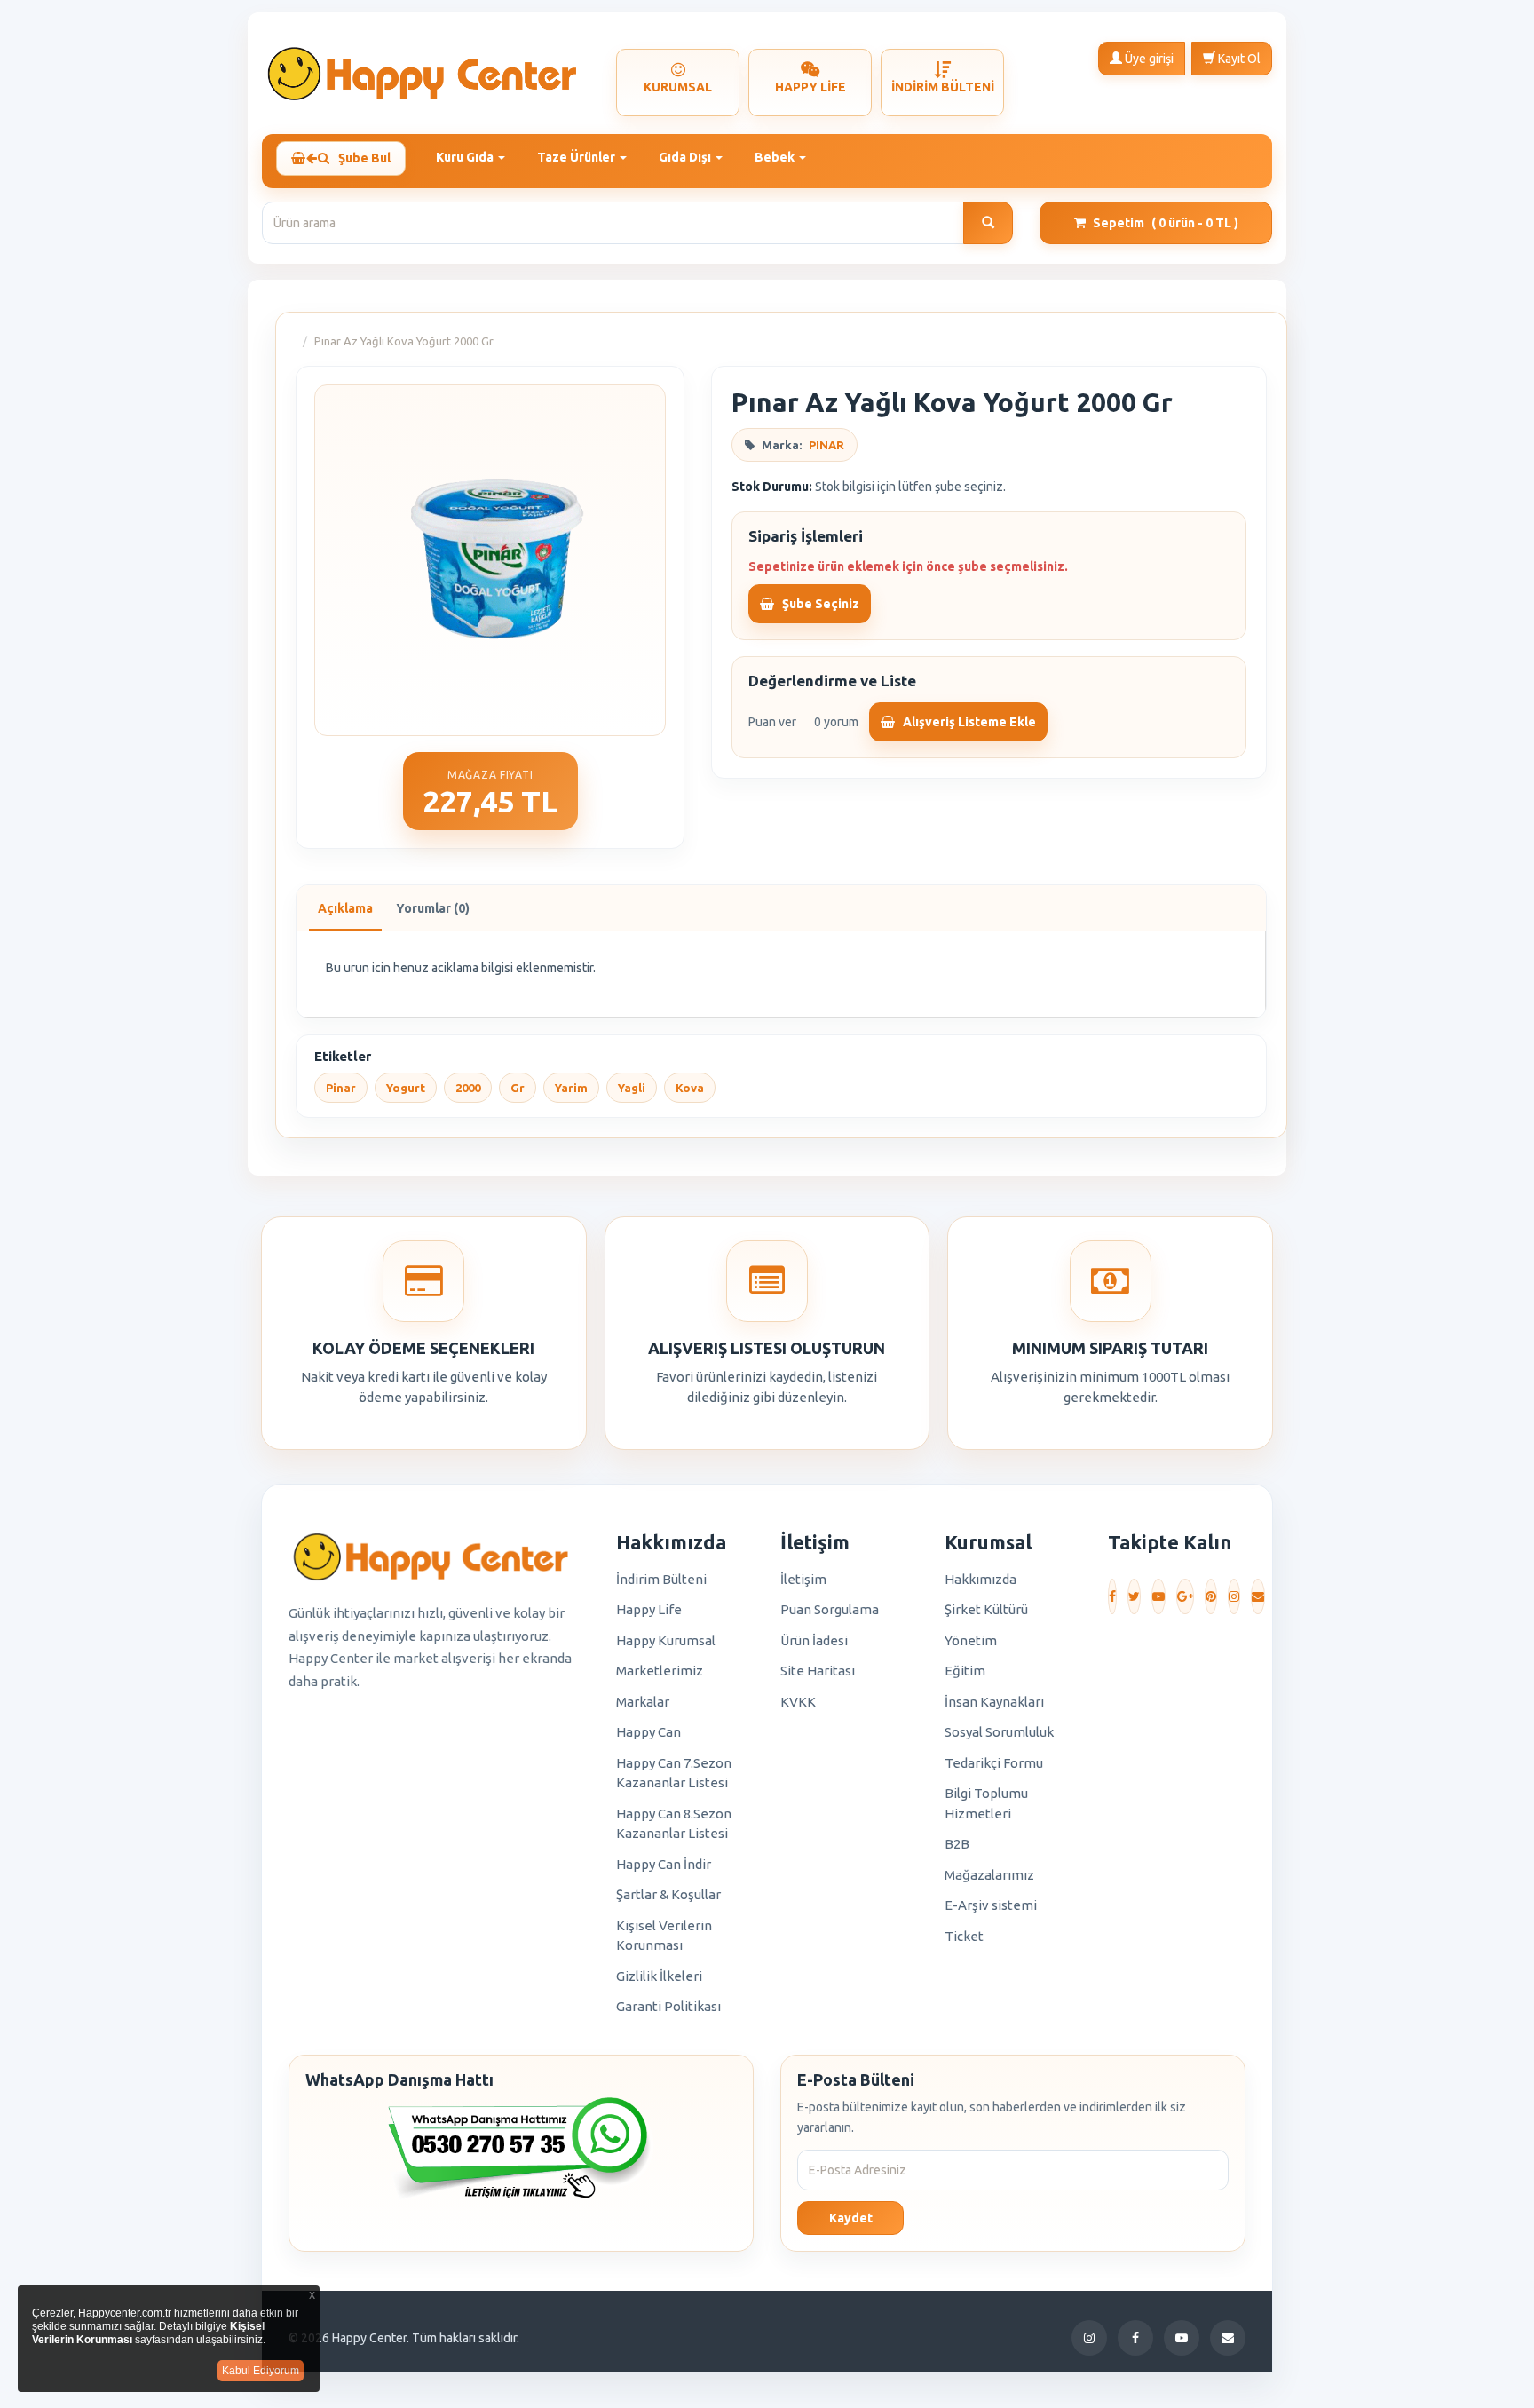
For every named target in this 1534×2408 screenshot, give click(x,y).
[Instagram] (1234, 1596)
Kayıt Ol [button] (1238, 59)
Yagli (632, 1088)
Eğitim (965, 1671)
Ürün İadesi (814, 1640)
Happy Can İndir (664, 1864)
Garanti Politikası (668, 2006)
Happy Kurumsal (666, 1640)
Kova (690, 1088)
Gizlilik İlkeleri (659, 1976)
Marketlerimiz (660, 1671)
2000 (468, 1088)
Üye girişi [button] (1148, 59)
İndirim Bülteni (661, 1579)
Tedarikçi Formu (994, 1763)
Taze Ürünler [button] (577, 157)
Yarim (571, 1088)
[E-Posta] (1258, 1596)
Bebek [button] (776, 157)
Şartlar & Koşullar (668, 1894)
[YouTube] (1158, 1596)
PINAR (826, 445)
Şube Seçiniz (819, 604)
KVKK (798, 1702)
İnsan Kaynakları (994, 1702)
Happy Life (649, 1609)
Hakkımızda (980, 1579)
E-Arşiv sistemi (991, 1905)
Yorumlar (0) (433, 908)
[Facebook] (1112, 1596)
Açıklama (345, 908)
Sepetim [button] (1166, 223)
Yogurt (406, 1088)
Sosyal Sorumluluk (999, 1732)
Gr (518, 1088)
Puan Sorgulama (830, 1609)
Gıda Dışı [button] (686, 157)
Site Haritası (818, 1671)
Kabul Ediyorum (261, 2371)
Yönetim (971, 1640)
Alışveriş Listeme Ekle (968, 722)
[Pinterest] (1211, 1596)
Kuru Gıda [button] (466, 157)
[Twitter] (1134, 1596)
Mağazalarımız (989, 1875)
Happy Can (648, 1732)
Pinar (341, 1088)
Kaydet (851, 2218)
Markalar (643, 1702)
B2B (957, 1844)
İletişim (803, 1579)
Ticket (964, 1936)
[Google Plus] (1185, 1596)
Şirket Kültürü (986, 1609)
